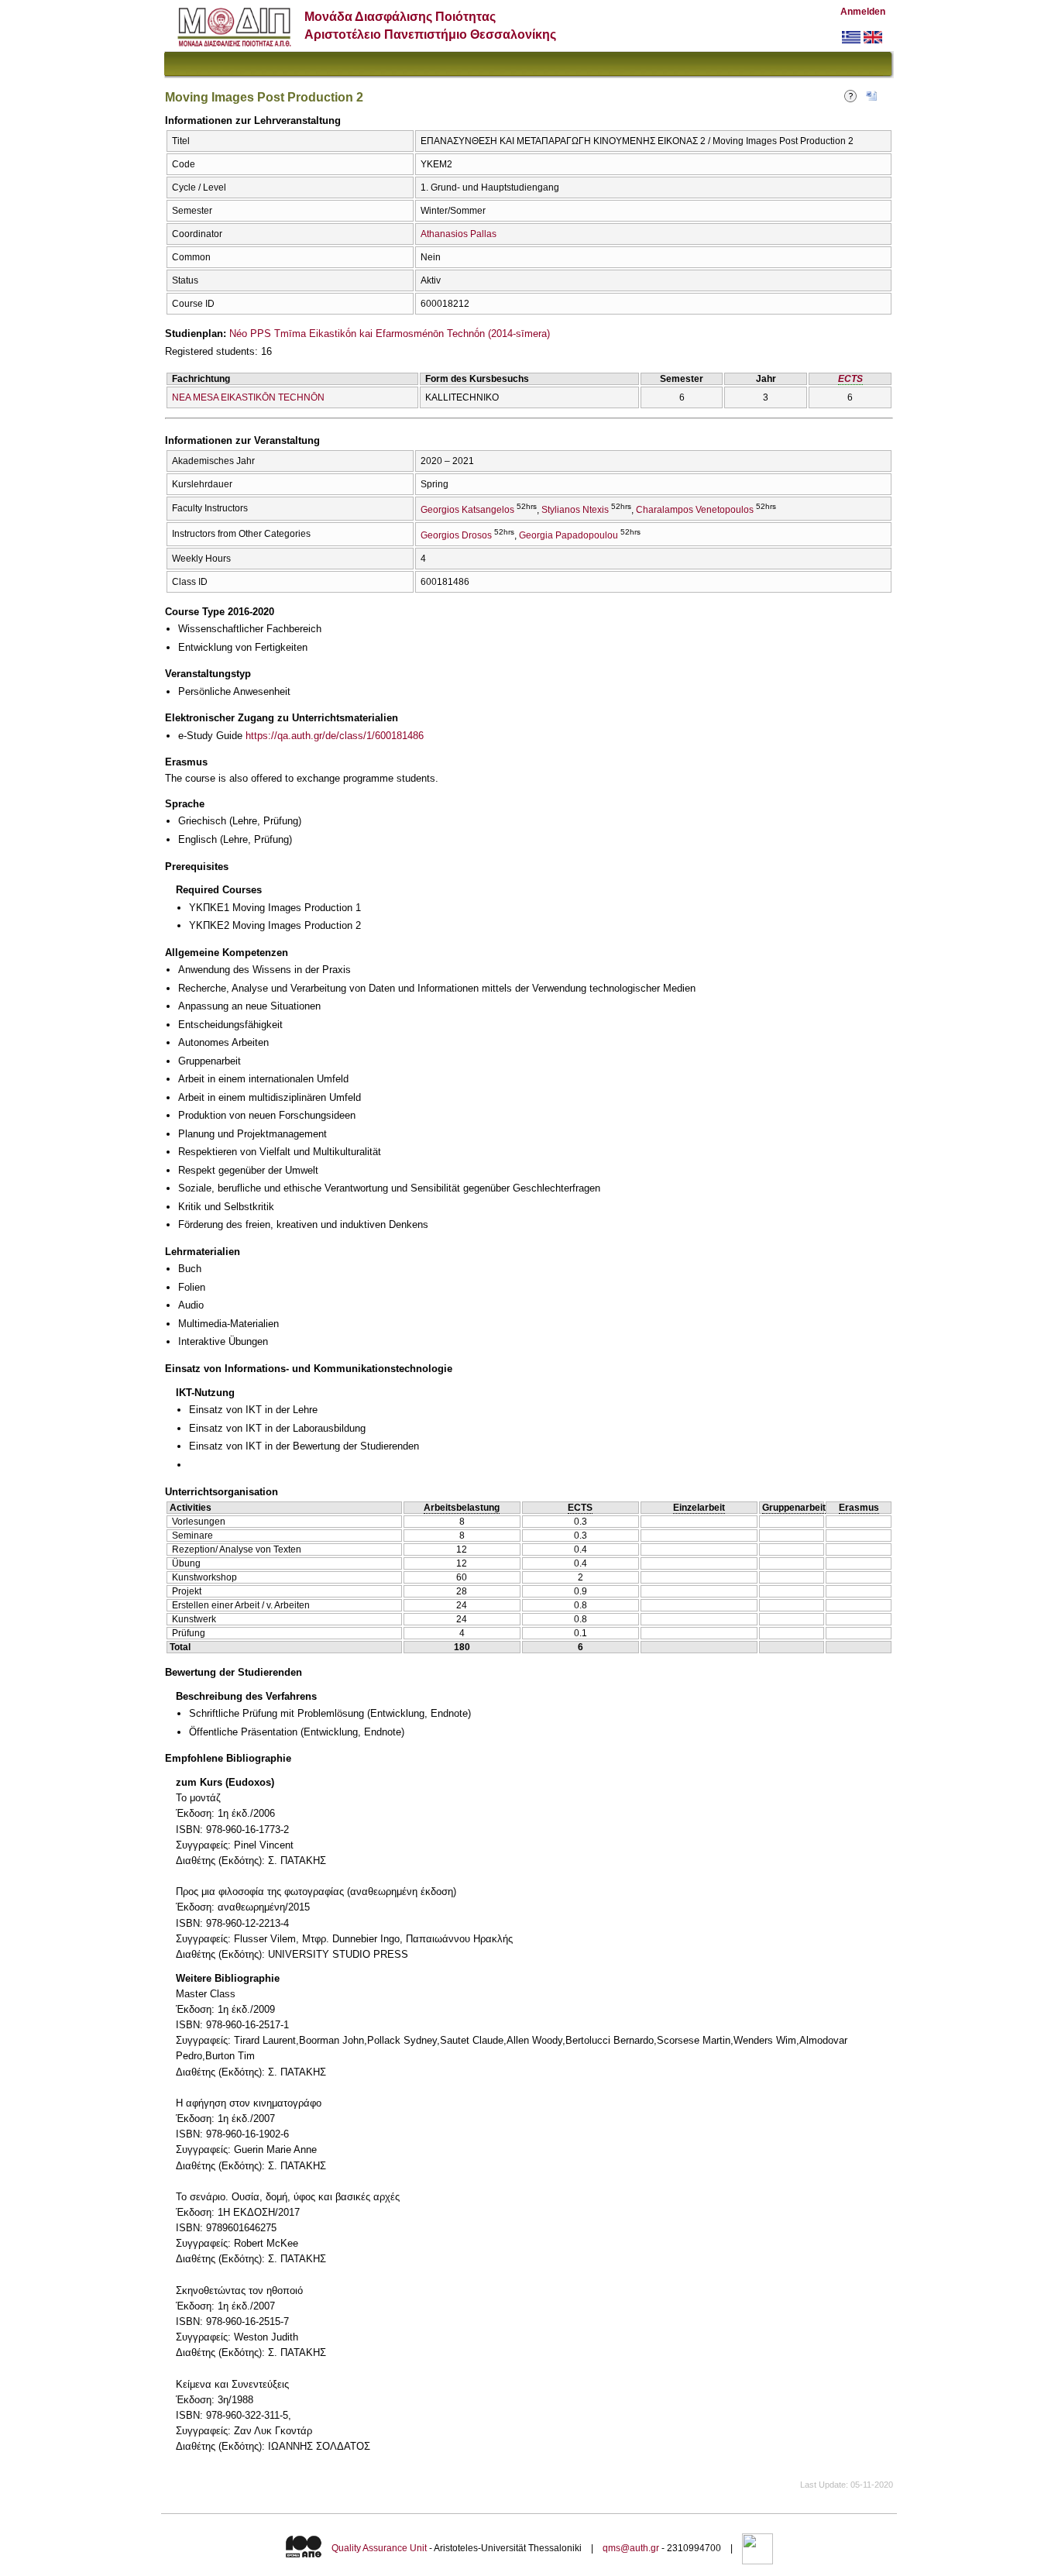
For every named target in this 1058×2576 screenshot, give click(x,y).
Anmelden (863, 12)
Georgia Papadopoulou (569, 535)
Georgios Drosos (456, 535)
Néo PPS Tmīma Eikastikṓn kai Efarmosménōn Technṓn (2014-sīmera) (390, 334)
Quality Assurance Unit (379, 2548)
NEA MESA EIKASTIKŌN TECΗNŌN (248, 397)
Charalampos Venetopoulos (695, 510)
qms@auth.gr (631, 2548)
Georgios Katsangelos (467, 510)
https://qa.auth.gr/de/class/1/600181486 (335, 736)
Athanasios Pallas (459, 234)
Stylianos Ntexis (575, 510)
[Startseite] (234, 43)
